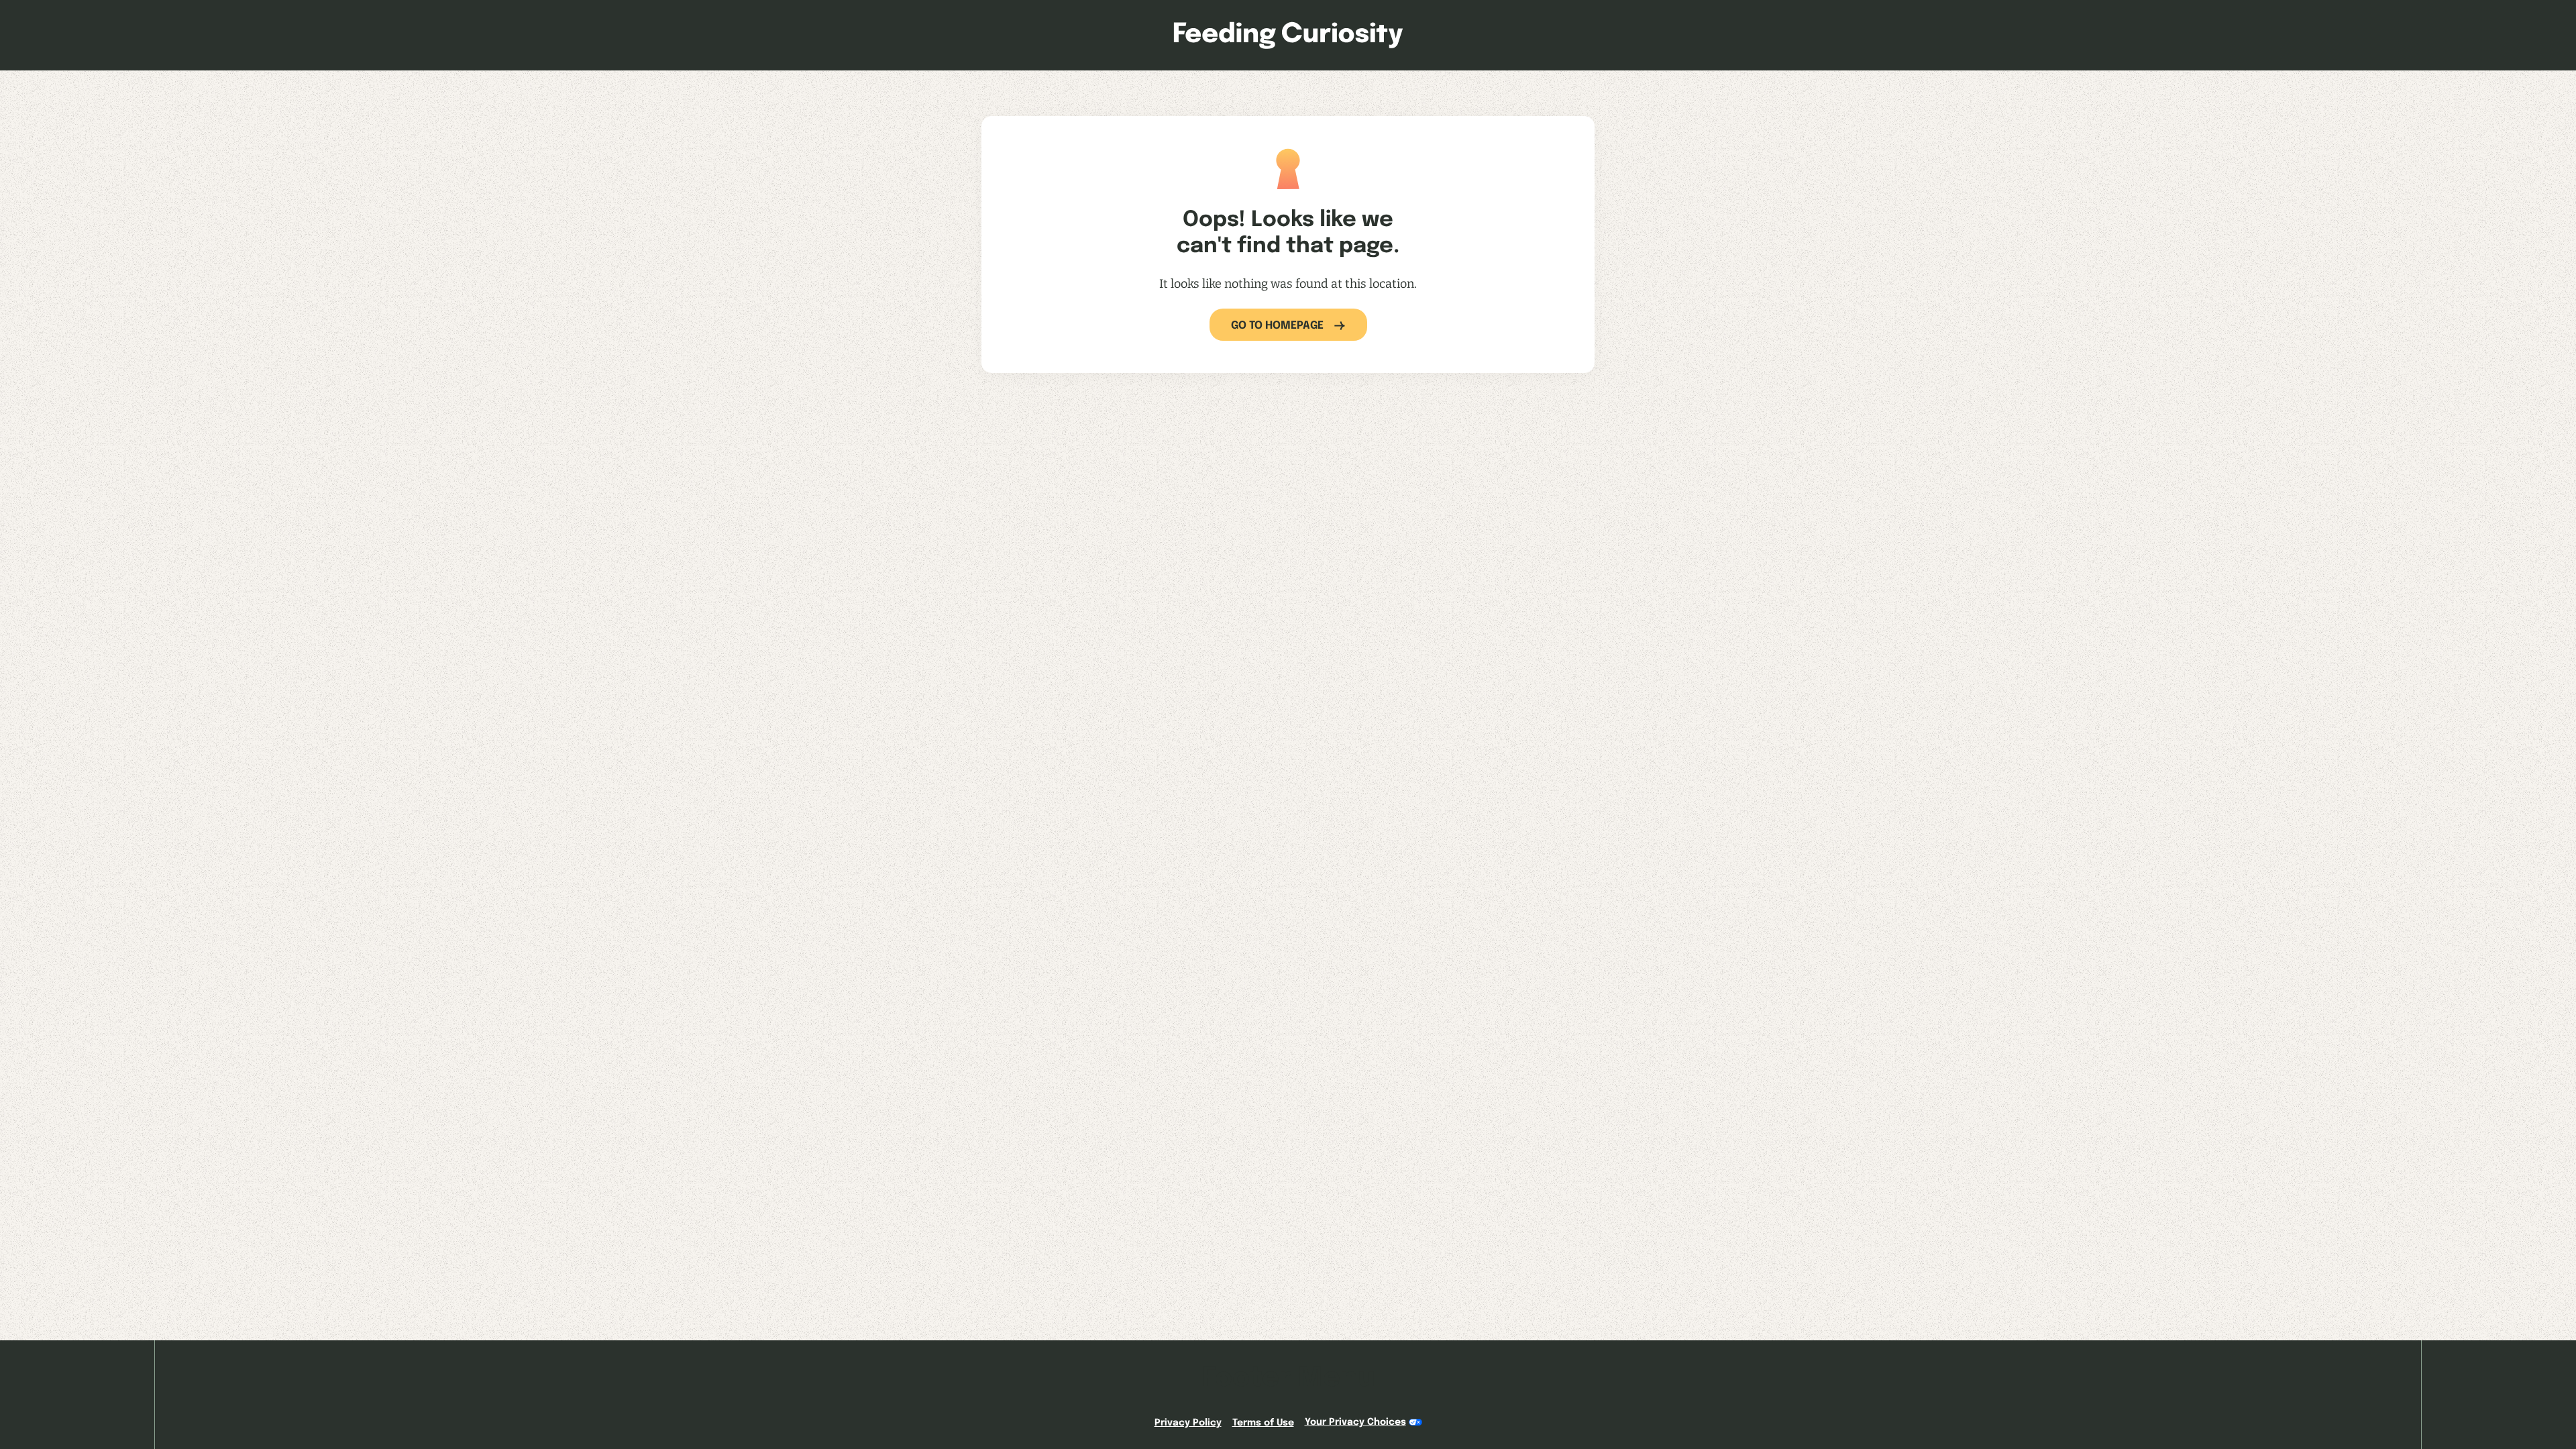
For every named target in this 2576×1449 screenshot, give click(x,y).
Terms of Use (1263, 1423)
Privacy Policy (1188, 1423)
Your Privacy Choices (1355, 1422)
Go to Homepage (1277, 326)
